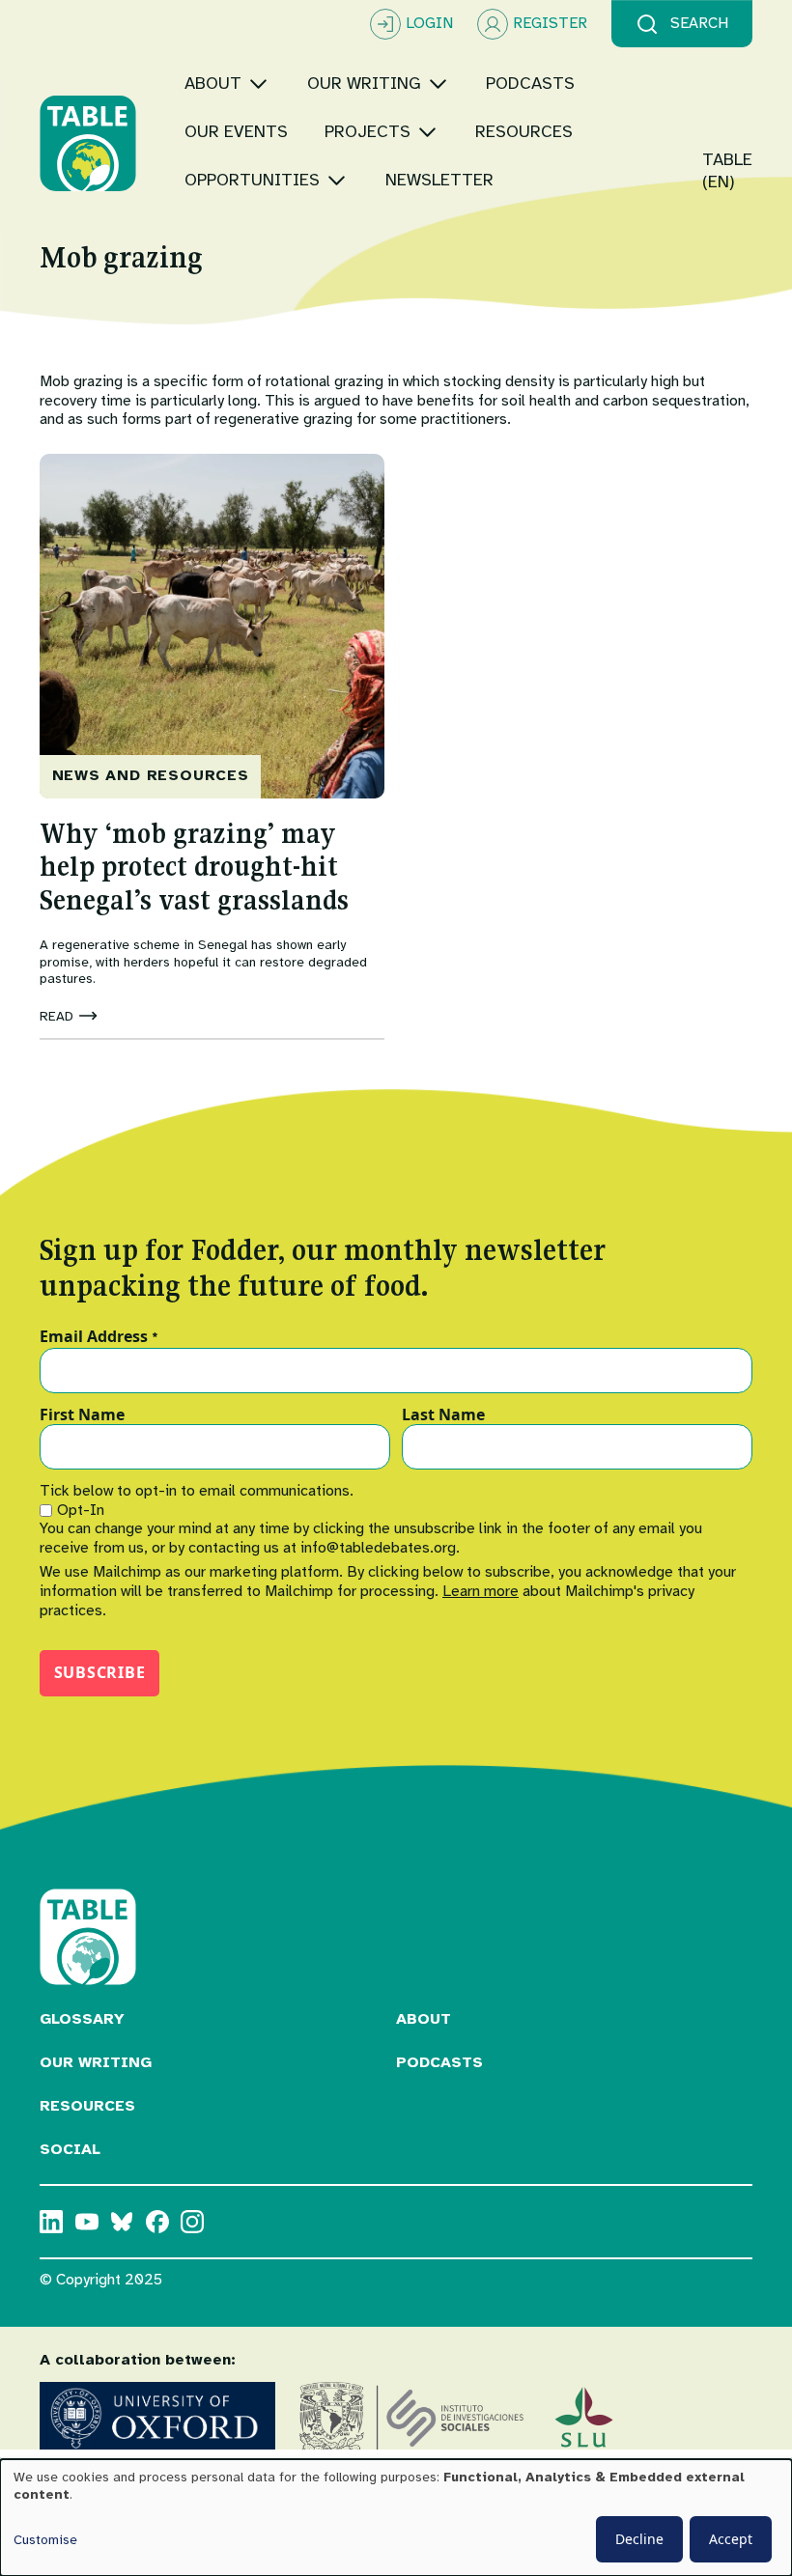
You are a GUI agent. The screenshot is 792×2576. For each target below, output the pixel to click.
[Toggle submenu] (258, 84)
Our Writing (96, 2062)
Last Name (443, 1415)
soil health (536, 401)
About (424, 2019)
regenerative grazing (283, 419)
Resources (87, 2106)
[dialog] (396, 2518)
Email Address (99, 1337)
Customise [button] (45, 2540)
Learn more (481, 1591)
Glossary (82, 2019)
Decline (639, 2539)
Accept (731, 2539)
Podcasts (439, 2062)
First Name (82, 1415)
